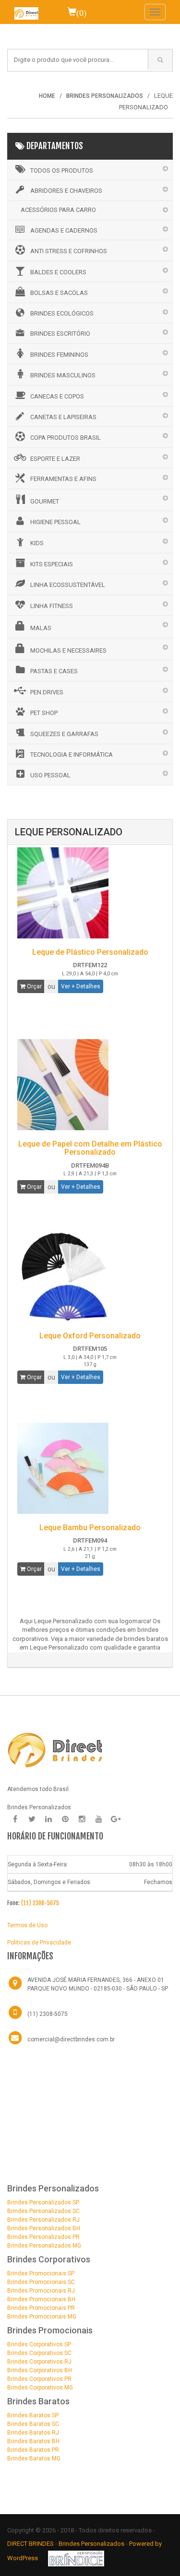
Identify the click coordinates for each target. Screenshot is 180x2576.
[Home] (26, 12)
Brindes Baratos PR (33, 2450)
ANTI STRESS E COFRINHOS (69, 251)
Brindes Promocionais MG (42, 2317)
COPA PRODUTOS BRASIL (66, 438)
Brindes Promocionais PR (41, 2308)
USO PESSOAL (50, 775)
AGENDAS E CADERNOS (64, 230)
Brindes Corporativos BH (40, 2370)
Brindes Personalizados (92, 2544)
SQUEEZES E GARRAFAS (64, 734)
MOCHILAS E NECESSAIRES (68, 650)
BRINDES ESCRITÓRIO (60, 334)
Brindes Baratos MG (34, 2459)
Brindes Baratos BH (33, 2441)
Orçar (34, 986)
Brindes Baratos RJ (33, 2433)
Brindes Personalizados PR (43, 2237)
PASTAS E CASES (54, 671)
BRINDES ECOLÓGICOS (62, 313)
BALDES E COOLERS (58, 272)
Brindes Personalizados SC (43, 2211)
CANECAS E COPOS (57, 396)
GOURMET (45, 501)
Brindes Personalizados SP (43, 2202)
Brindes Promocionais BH (41, 2299)
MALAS (41, 628)
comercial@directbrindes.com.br (71, 2039)
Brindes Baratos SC (33, 2424)
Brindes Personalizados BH (44, 2228)
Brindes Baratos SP (33, 2415)
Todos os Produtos (62, 170)
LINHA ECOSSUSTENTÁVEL (68, 585)
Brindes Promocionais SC (41, 2282)
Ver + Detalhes (81, 986)
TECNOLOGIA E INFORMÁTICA (72, 755)
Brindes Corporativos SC (39, 2353)
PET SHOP (44, 713)
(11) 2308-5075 (40, 1903)
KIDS (37, 543)
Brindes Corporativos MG (40, 2388)
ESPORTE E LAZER (55, 459)
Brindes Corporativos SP (39, 2344)
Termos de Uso (27, 1925)
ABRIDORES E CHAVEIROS (66, 191)
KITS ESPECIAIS (52, 564)
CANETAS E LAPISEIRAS (63, 417)
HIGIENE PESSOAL (55, 522)
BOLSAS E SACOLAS (59, 293)
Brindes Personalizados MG (44, 2246)
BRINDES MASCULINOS (63, 375)
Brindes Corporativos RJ (39, 2362)
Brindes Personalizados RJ (43, 2220)
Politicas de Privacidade (39, 1943)
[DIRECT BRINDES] (55, 1749)
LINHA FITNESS (52, 606)
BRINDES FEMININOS (59, 355)
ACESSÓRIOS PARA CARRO (58, 210)
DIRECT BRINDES (30, 2544)
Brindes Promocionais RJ (41, 2291)
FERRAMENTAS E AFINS (63, 479)
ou (51, 986)
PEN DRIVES (47, 692)
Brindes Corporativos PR (39, 2379)
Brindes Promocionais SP (41, 2273)
